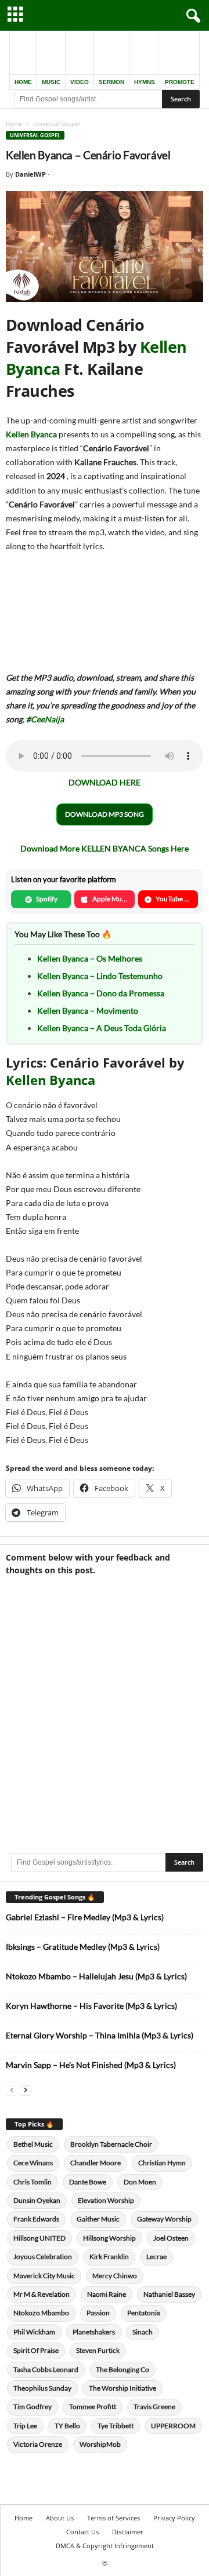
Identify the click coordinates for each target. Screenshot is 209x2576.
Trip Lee (25, 2426)
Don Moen (140, 2182)
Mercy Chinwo (115, 2276)
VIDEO (80, 82)
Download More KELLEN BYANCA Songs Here (105, 848)
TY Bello (67, 2426)
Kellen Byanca (31, 434)
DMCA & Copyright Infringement (105, 2546)
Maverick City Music (44, 2276)
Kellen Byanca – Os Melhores (90, 958)
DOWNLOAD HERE (105, 782)
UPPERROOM (173, 2426)
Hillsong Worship (109, 2238)
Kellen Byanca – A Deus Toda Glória (102, 1028)
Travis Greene (154, 2407)
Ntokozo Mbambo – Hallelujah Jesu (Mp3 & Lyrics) (96, 1976)
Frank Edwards (36, 2219)
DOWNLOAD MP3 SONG (105, 814)
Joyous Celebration (43, 2257)
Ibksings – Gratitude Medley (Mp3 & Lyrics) (83, 1947)
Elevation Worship (106, 2200)
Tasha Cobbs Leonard (46, 2369)
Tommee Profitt (93, 2407)
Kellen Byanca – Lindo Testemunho (100, 976)
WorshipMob (100, 2444)
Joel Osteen (171, 2238)
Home (14, 123)
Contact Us (82, 2532)
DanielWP (30, 174)
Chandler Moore (96, 2163)
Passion (98, 2313)
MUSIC (51, 82)
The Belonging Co (122, 2369)
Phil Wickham (34, 2332)
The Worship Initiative (122, 2388)
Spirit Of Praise (36, 2350)
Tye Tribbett (116, 2426)
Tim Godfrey (33, 2407)
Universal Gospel (35, 135)
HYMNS (145, 82)
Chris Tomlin (33, 2182)
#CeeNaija (45, 719)
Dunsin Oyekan (37, 2200)
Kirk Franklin (109, 2257)
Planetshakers (94, 2332)
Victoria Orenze (38, 2444)
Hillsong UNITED (39, 2238)
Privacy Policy (174, 2518)
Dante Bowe (88, 2182)
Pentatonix (144, 2313)
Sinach (143, 2332)
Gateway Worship (164, 2219)
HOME (23, 82)
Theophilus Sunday (42, 2388)
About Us (60, 2518)
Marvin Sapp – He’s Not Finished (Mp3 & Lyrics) (91, 2065)
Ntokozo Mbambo (41, 2313)
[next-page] (26, 2090)
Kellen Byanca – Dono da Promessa (101, 993)
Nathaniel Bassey (169, 2294)
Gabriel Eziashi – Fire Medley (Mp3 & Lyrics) (85, 1917)
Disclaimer (128, 2532)
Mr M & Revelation (42, 2294)
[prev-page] (12, 2090)
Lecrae (156, 2257)
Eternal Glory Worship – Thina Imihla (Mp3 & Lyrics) (100, 2035)
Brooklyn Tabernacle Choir (111, 2144)
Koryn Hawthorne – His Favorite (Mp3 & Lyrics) (91, 2006)
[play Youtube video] (105, 246)
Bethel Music (33, 2144)
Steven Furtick (98, 2350)
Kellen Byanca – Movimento (88, 1011)
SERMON (111, 82)
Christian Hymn (162, 2163)
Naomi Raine (107, 2294)
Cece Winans (33, 2163)
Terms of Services (113, 2518)
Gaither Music (98, 2219)
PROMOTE (180, 82)
